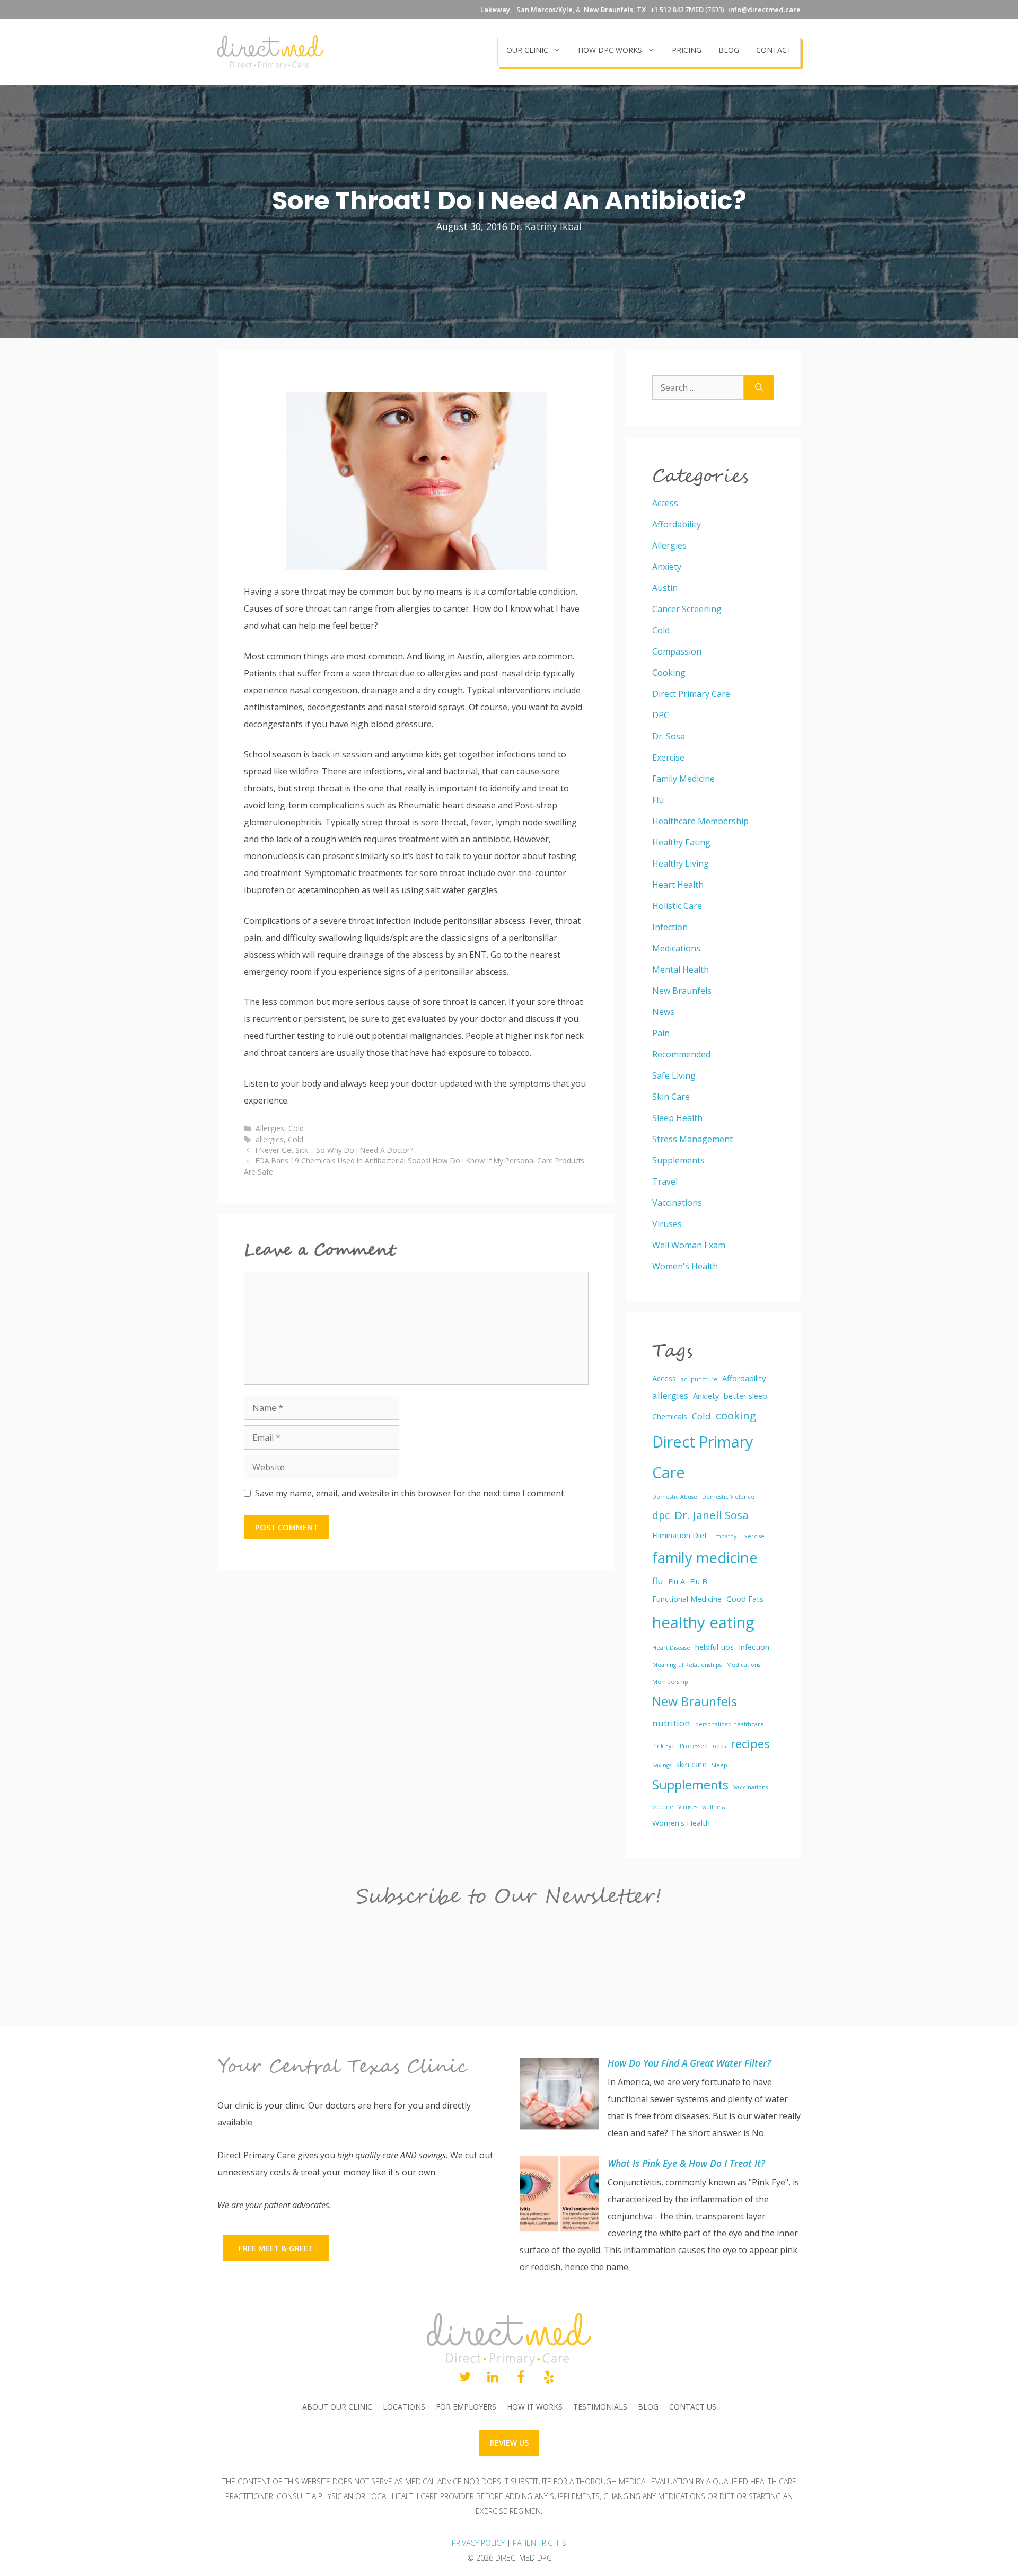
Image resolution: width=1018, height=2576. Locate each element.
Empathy (724, 1536)
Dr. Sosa (669, 736)
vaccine (663, 1807)
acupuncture (699, 1379)
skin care (691, 1764)
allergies (270, 1139)
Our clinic (527, 50)
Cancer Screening (687, 609)
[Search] (759, 387)
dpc (661, 1515)
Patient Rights (539, 2543)
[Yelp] (549, 2378)
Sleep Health (677, 1118)
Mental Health (681, 969)
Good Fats (745, 1599)
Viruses (667, 1224)
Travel (665, 1181)
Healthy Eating (681, 842)
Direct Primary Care (691, 694)
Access (665, 503)
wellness (713, 1807)
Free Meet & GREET (276, 2248)
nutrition (671, 1723)
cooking (736, 1415)
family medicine (705, 1558)
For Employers (466, 2407)
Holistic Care (677, 906)
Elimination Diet (680, 1535)
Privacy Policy (478, 2543)
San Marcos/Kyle (545, 10)
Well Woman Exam (689, 1245)
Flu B (699, 1581)
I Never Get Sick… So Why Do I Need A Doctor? (334, 1150)
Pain (661, 1033)
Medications (676, 948)
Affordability (677, 524)
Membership (670, 1682)
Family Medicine (683, 779)
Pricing (687, 50)
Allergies (270, 1128)
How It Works (535, 2407)
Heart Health (678, 885)
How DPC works (610, 50)
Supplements (678, 1160)
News (663, 1012)
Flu (658, 800)
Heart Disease (671, 1648)
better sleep (745, 1396)
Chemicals (670, 1417)
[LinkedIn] (493, 2378)
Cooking (669, 673)
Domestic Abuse (675, 1497)
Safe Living (674, 1075)
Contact (774, 50)
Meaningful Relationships (687, 1665)
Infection (670, 927)
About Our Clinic (337, 2407)
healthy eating (703, 1622)
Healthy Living (681, 863)
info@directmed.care (764, 10)
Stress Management (692, 1139)
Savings (662, 1765)
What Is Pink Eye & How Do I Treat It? (686, 2163)
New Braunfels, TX (615, 10)
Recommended (681, 1054)
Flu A (677, 1581)
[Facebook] (521, 2378)
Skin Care (671, 1097)
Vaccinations (677, 1203)
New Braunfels (682, 991)
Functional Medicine (687, 1599)
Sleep (719, 1765)
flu (658, 1581)
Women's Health (685, 1266)
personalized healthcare (730, 1724)
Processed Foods (703, 1746)
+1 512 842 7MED (677, 10)
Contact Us (693, 2407)
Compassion (677, 651)
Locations (404, 2407)
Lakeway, (496, 10)
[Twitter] (465, 2378)
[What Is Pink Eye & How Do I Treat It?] (559, 2196)
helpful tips (714, 1647)
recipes (750, 1744)
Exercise (668, 757)
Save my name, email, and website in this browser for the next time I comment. (410, 1493)
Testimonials (600, 2407)
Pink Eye (664, 1746)
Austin (665, 588)
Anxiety (667, 567)
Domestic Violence (728, 1497)
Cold (296, 1128)
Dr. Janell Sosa (712, 1515)
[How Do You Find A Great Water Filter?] (559, 2096)
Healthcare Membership (700, 821)
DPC (661, 715)
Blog (729, 50)
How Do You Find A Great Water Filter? (689, 2063)
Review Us (509, 2443)
